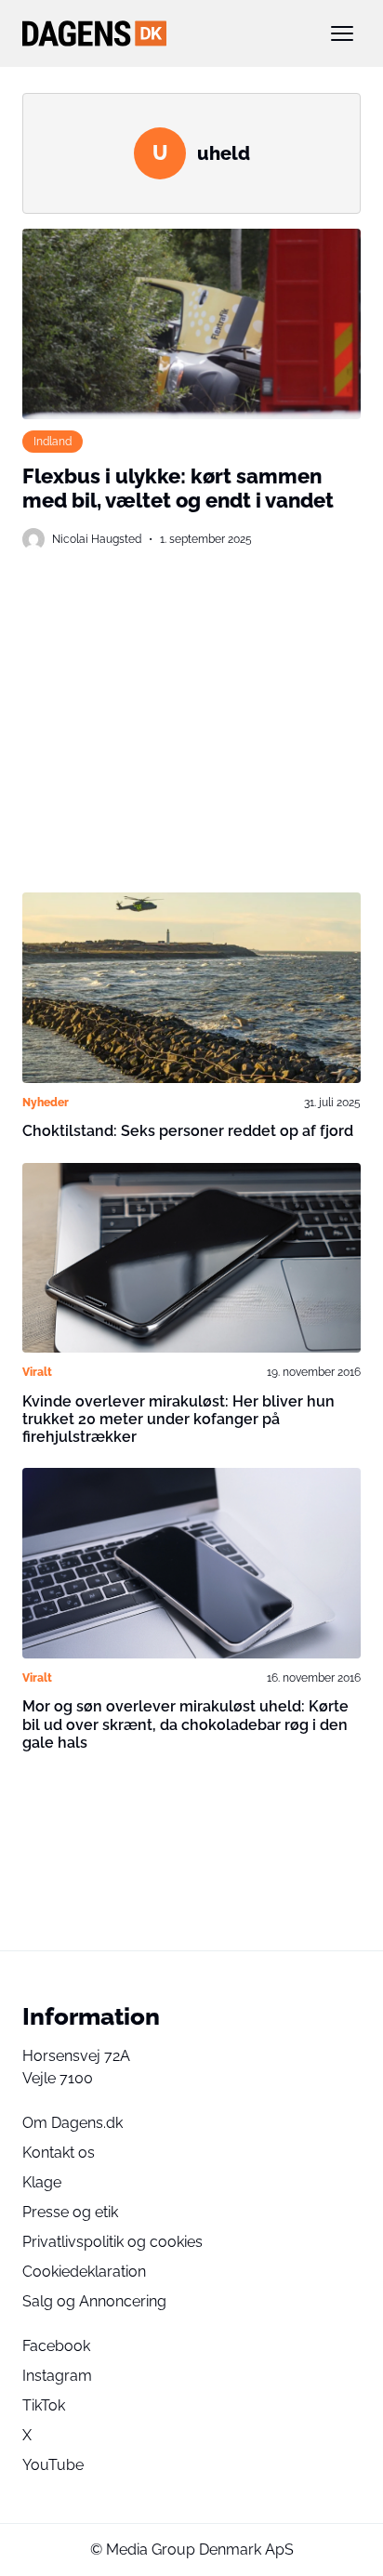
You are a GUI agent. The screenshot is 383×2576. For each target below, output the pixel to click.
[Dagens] (162, 33)
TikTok (44, 2405)
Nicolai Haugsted (97, 539)
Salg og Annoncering (94, 2301)
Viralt (37, 1372)
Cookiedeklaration (84, 2272)
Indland (53, 441)
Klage (42, 2182)
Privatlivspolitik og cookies (112, 2242)
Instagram (57, 2376)
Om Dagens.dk (73, 2123)
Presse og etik (70, 2212)
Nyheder (46, 1102)
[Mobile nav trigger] (342, 33)
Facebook (56, 2346)
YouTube (53, 2465)
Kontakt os (59, 2153)
